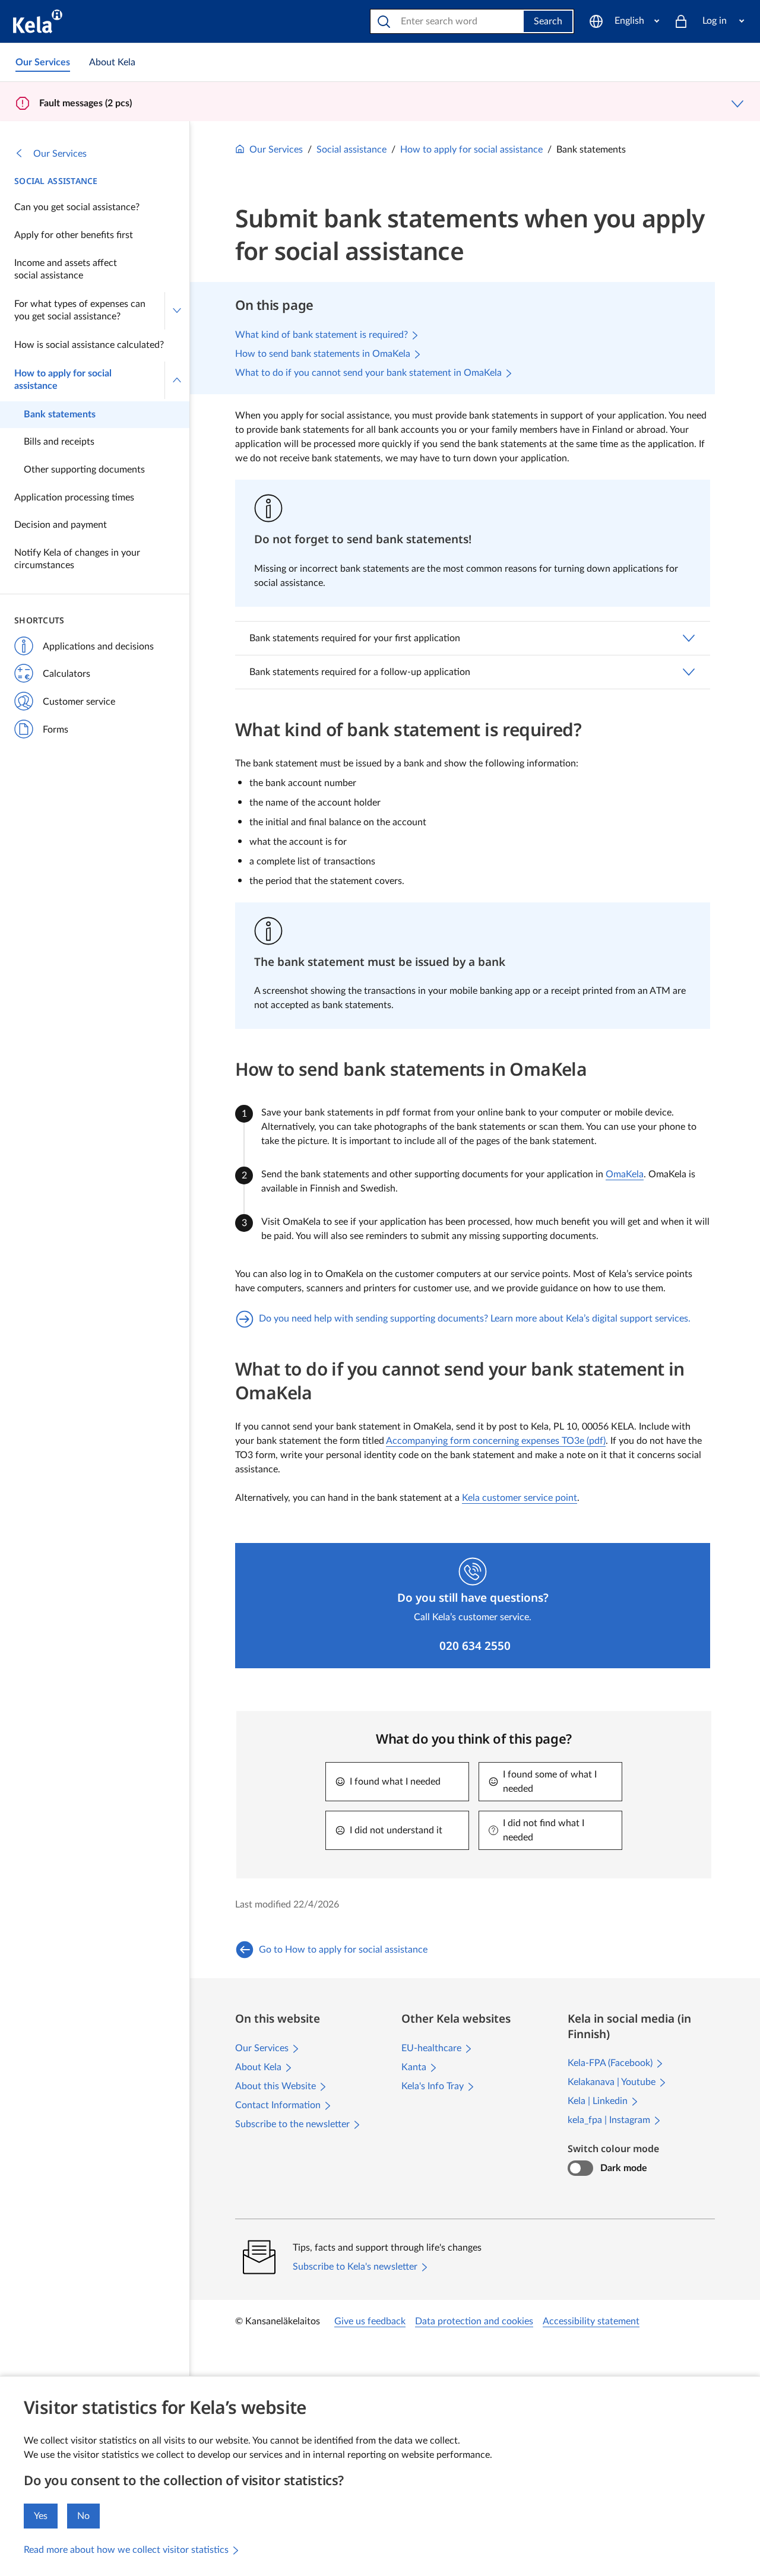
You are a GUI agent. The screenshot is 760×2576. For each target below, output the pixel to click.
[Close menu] (177, 380)
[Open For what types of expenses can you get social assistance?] (177, 311)
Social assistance (56, 181)
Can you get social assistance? (77, 207)
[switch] (580, 2168)
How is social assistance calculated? (89, 345)
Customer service (79, 702)
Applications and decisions (98, 647)
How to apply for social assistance (63, 380)
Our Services (60, 154)
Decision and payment (61, 525)
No (83, 2516)
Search (548, 21)
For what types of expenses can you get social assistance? (80, 310)
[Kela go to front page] (38, 21)
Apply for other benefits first (74, 235)
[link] (43, 62)
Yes (41, 2516)
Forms (56, 730)
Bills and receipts (59, 442)
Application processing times (74, 498)
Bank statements (60, 414)
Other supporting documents (84, 470)
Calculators (66, 674)
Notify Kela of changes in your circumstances (77, 559)
